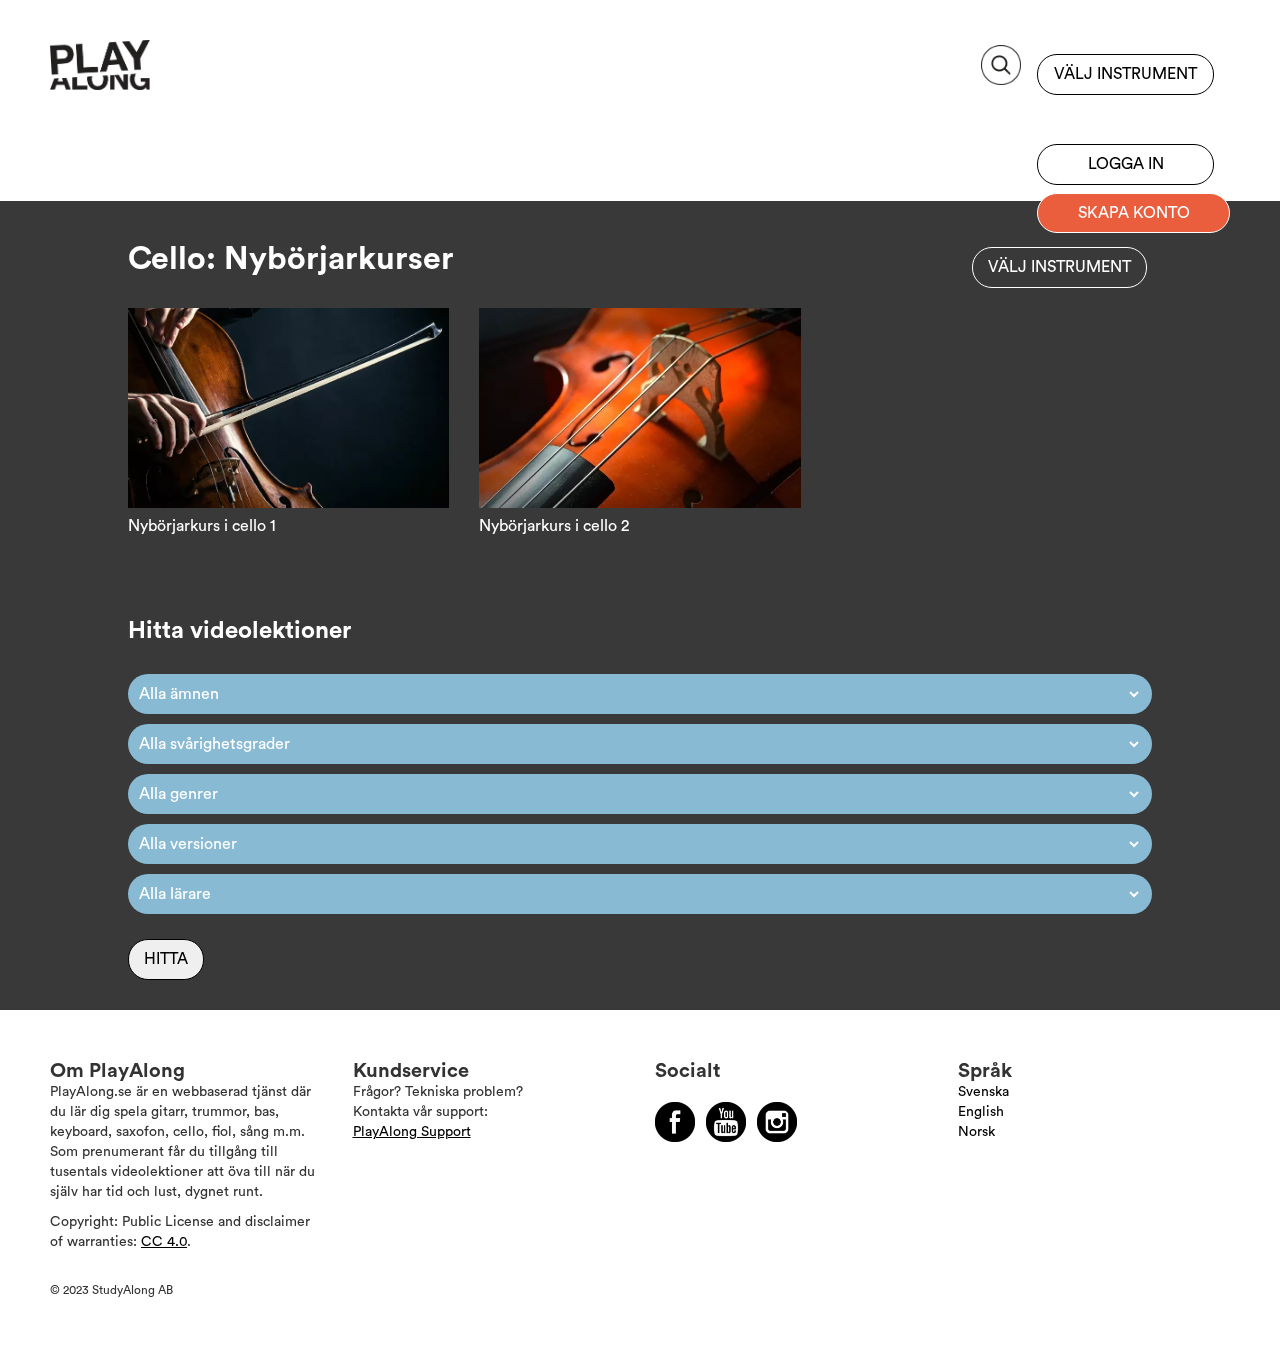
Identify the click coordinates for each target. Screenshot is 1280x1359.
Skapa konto (1134, 213)
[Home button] (144, 72)
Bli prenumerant (1125, 115)
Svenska (983, 1092)
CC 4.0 (164, 1242)
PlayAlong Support (412, 1132)
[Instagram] (777, 1122)
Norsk (976, 1132)
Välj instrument (1125, 74)
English (981, 1112)
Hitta (166, 959)
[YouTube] (726, 1122)
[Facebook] (675, 1122)
